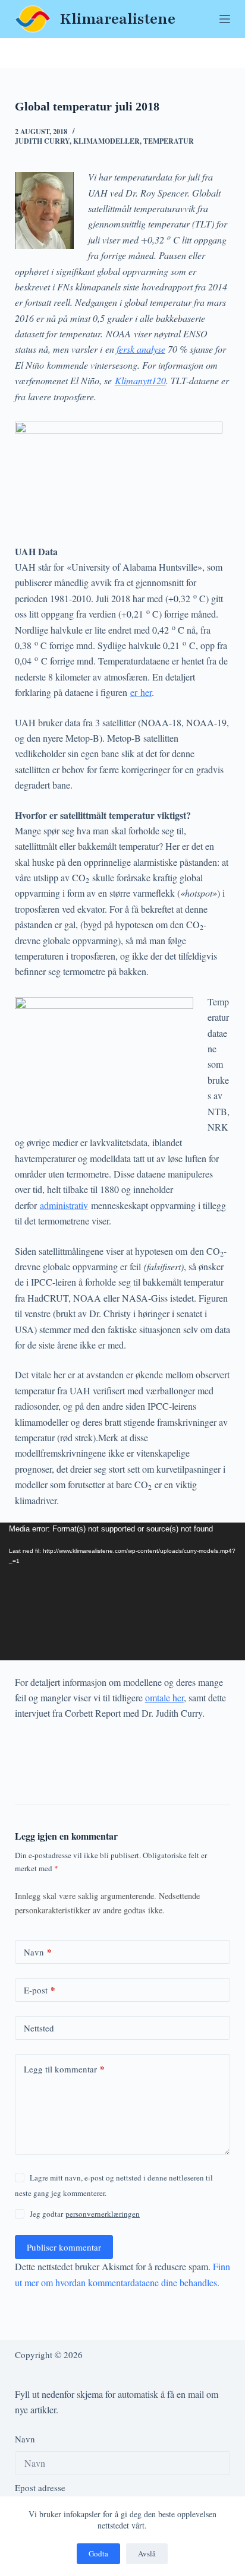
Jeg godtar (85, 2214)
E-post (40, 1990)
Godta (98, 2553)
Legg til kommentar (64, 2069)
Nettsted (39, 2028)
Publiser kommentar (64, 2247)
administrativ (64, 1205)
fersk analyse (141, 349)
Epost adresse (40, 2488)
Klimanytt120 (140, 380)
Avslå (147, 2553)
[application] (122, 1591)
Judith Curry (42, 141)
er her (141, 692)
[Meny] (225, 19)
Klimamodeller (106, 141)
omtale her (164, 1697)
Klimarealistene (118, 19)
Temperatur (169, 141)
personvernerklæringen (103, 2214)
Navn (38, 1952)
